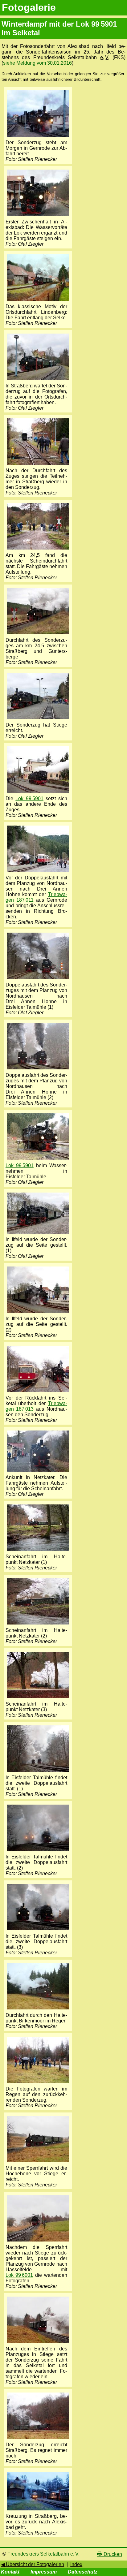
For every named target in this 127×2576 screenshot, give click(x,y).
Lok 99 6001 (19, 2275)
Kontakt (10, 2572)
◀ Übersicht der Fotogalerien (33, 2564)
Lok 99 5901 (29, 798)
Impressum (44, 2572)
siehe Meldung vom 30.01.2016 (37, 63)
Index (76, 2564)
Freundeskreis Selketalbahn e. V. (43, 2554)
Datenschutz (83, 2572)
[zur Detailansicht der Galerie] (38, 137)
